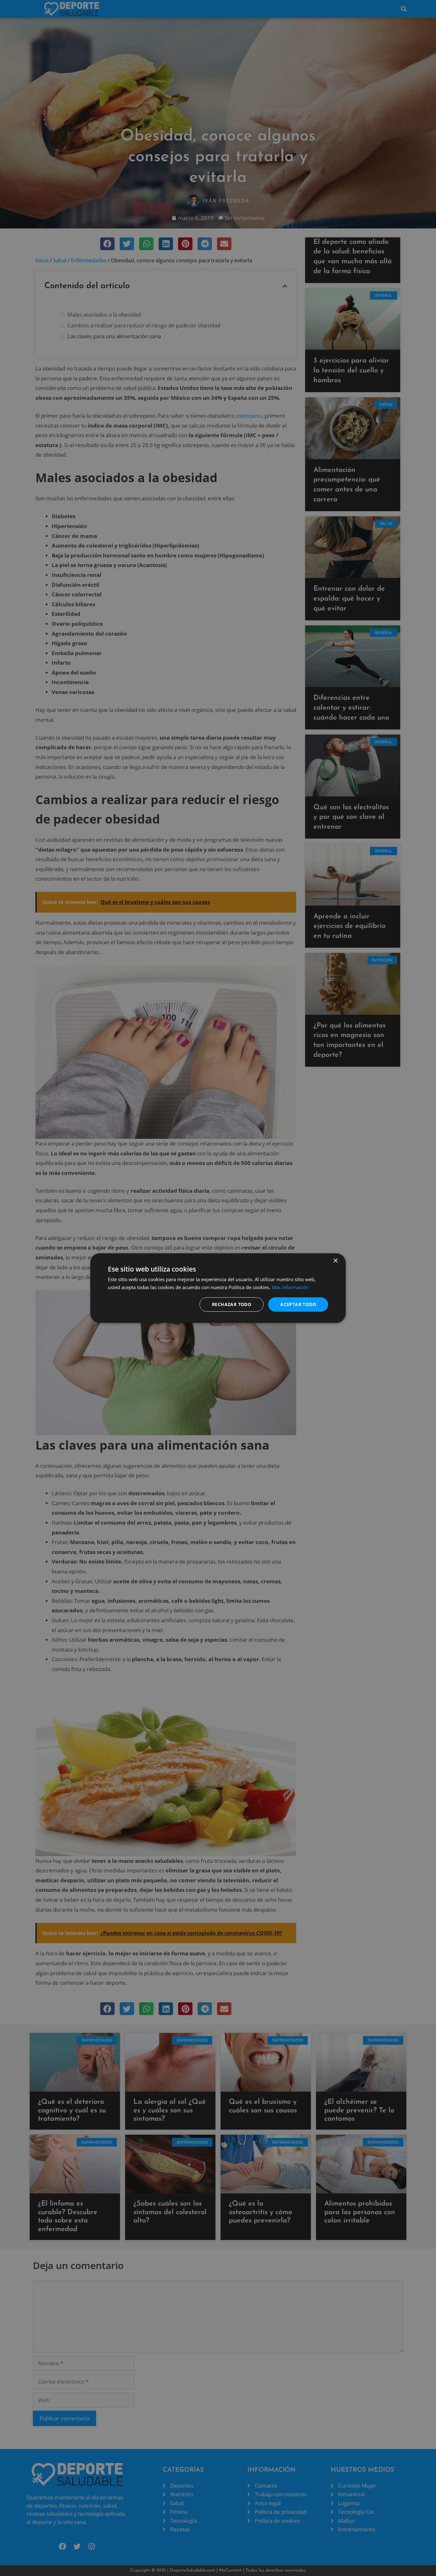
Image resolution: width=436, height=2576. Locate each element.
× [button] (335, 1261)
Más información (290, 1287)
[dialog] (218, 1288)
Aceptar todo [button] (298, 1304)
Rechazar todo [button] (232, 1304)
